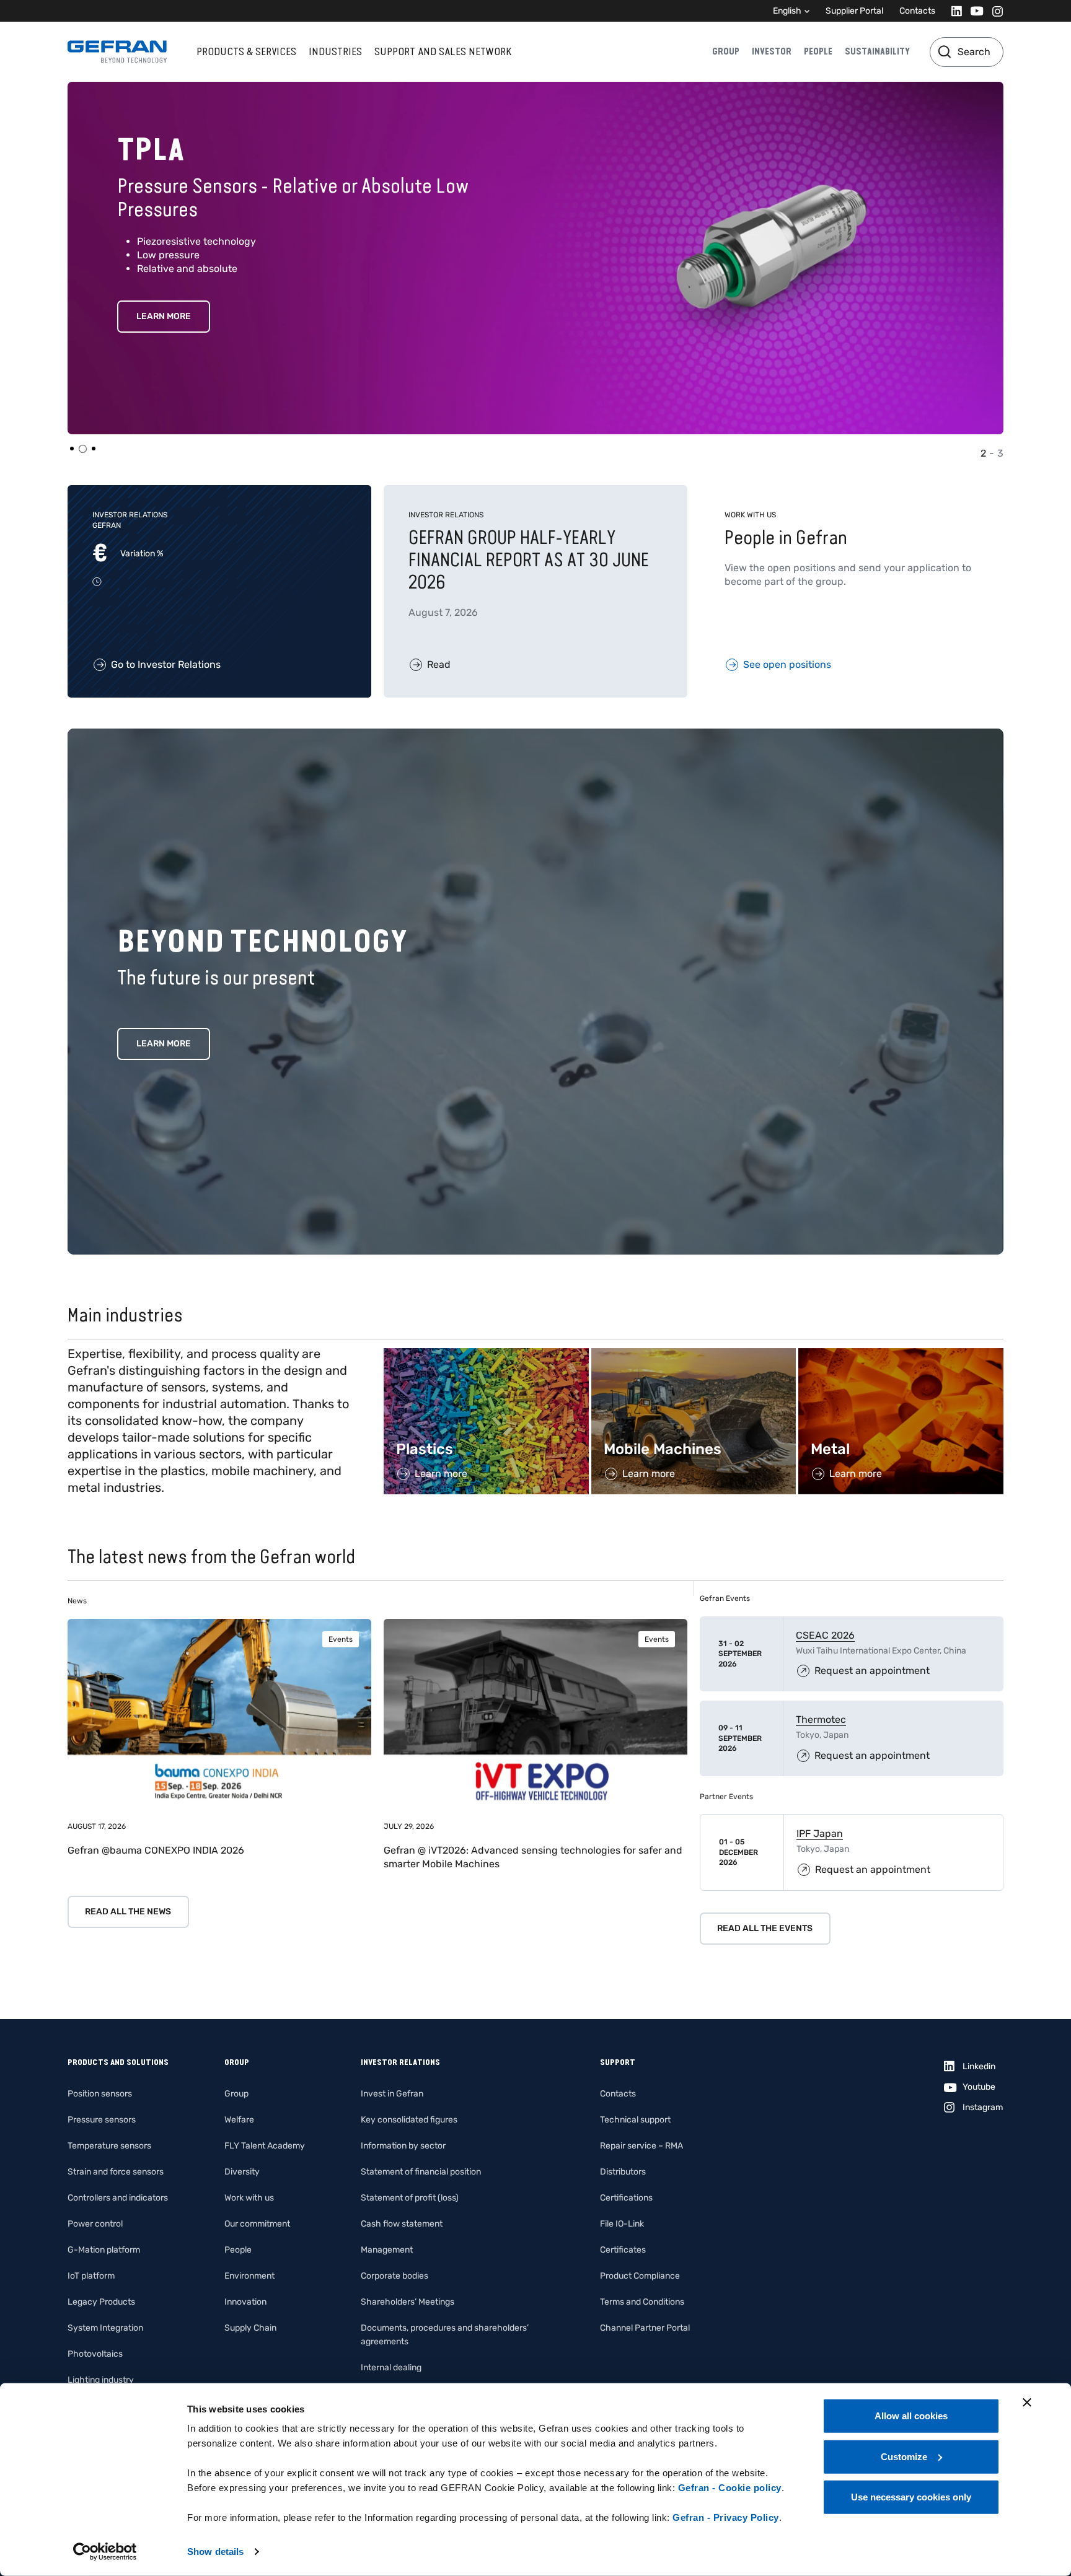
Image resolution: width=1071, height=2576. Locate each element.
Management (387, 2250)
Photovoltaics (95, 2354)
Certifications (626, 2198)
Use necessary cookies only (911, 2497)
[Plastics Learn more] (486, 1355)
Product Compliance (640, 2276)
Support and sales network (443, 51)
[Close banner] (1027, 2403)
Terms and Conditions (642, 2302)
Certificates (623, 2250)
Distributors (623, 2172)
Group (726, 51)
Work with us (249, 2198)
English (787, 11)
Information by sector (403, 2146)
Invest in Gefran (392, 2094)
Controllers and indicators (118, 2198)
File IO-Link (622, 2224)
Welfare (239, 2120)
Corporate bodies (394, 2276)
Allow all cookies (911, 2416)
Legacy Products (101, 2302)
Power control (95, 2224)
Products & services (246, 51)
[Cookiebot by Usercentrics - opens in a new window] (105, 2552)
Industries (335, 51)
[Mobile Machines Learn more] (694, 1355)
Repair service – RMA (641, 2146)
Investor (772, 51)
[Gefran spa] (117, 52)
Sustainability (877, 51)
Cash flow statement (402, 2224)
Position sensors (100, 2094)
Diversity (242, 2172)
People (818, 51)
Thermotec (821, 1720)
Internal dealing (391, 2368)
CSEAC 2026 (825, 1635)
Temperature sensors (109, 2146)
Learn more (164, 1044)
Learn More (164, 316)
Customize (904, 2456)
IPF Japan (820, 1833)
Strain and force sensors (116, 2172)
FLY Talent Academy (265, 2146)
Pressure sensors (102, 2120)
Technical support (635, 2120)
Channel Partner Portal (645, 2328)
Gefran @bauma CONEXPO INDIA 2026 (156, 1850)
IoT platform (91, 2276)
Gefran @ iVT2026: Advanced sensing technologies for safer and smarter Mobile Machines (533, 1857)
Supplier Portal (854, 11)
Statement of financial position (421, 2172)
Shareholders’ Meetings (408, 2302)
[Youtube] (973, 11)
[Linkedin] (953, 11)
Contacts (917, 11)
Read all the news (128, 1912)
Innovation (245, 2302)
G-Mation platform (104, 2250)
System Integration (105, 2328)
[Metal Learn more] (901, 1355)
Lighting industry (101, 2380)
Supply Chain (250, 2328)
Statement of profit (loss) (410, 2198)
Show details (215, 2552)
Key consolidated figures (409, 2120)
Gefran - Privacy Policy (726, 2517)
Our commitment (257, 2224)
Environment (249, 2276)
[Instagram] (994, 11)
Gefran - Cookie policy (730, 2488)
